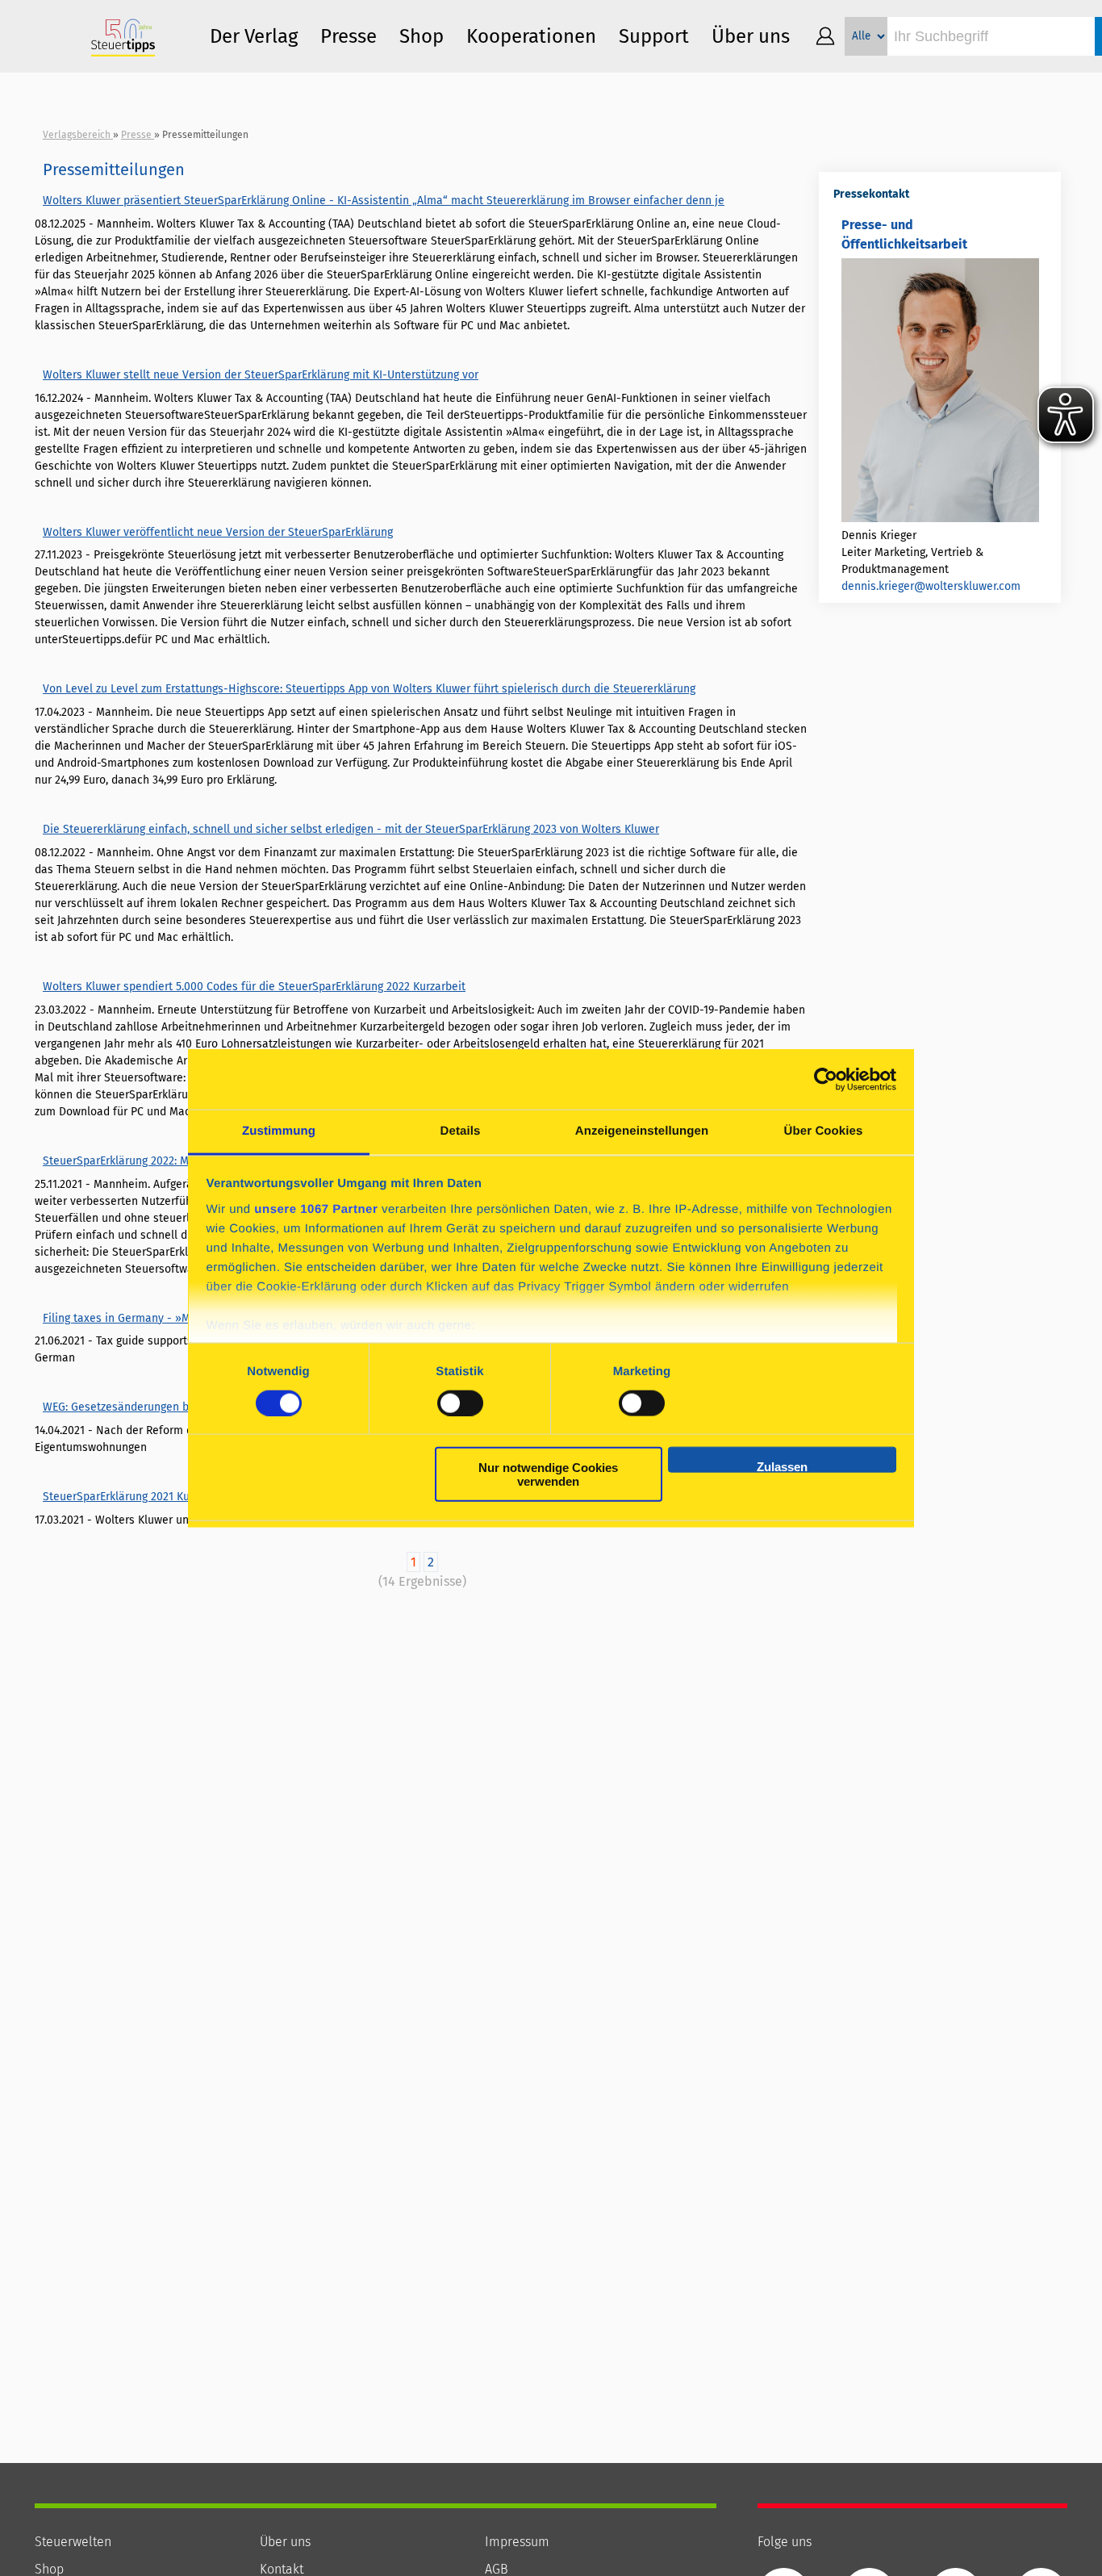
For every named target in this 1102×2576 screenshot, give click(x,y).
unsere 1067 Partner (316, 1209)
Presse (349, 36)
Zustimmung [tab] (279, 1131)
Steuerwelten (73, 2542)
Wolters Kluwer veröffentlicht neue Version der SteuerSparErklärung (218, 532)
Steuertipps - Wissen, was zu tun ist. (123, 36)
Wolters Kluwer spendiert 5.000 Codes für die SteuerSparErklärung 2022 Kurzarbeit (254, 987)
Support (654, 36)
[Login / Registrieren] (825, 36)
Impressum (517, 2542)
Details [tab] (461, 1131)
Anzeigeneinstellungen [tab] (642, 1131)
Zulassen (782, 1466)
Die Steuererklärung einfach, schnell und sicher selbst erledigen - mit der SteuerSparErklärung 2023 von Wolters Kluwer (351, 829)
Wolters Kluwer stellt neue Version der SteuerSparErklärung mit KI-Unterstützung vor (261, 375)
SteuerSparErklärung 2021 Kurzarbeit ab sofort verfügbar (187, 1497)
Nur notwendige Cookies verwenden (548, 1474)
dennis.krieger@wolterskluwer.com (931, 586)
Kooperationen (531, 36)
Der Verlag (254, 36)
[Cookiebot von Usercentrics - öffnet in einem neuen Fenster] (826, 1079)
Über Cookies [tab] (824, 1131)
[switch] (460, 1403)
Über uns (285, 2542)
